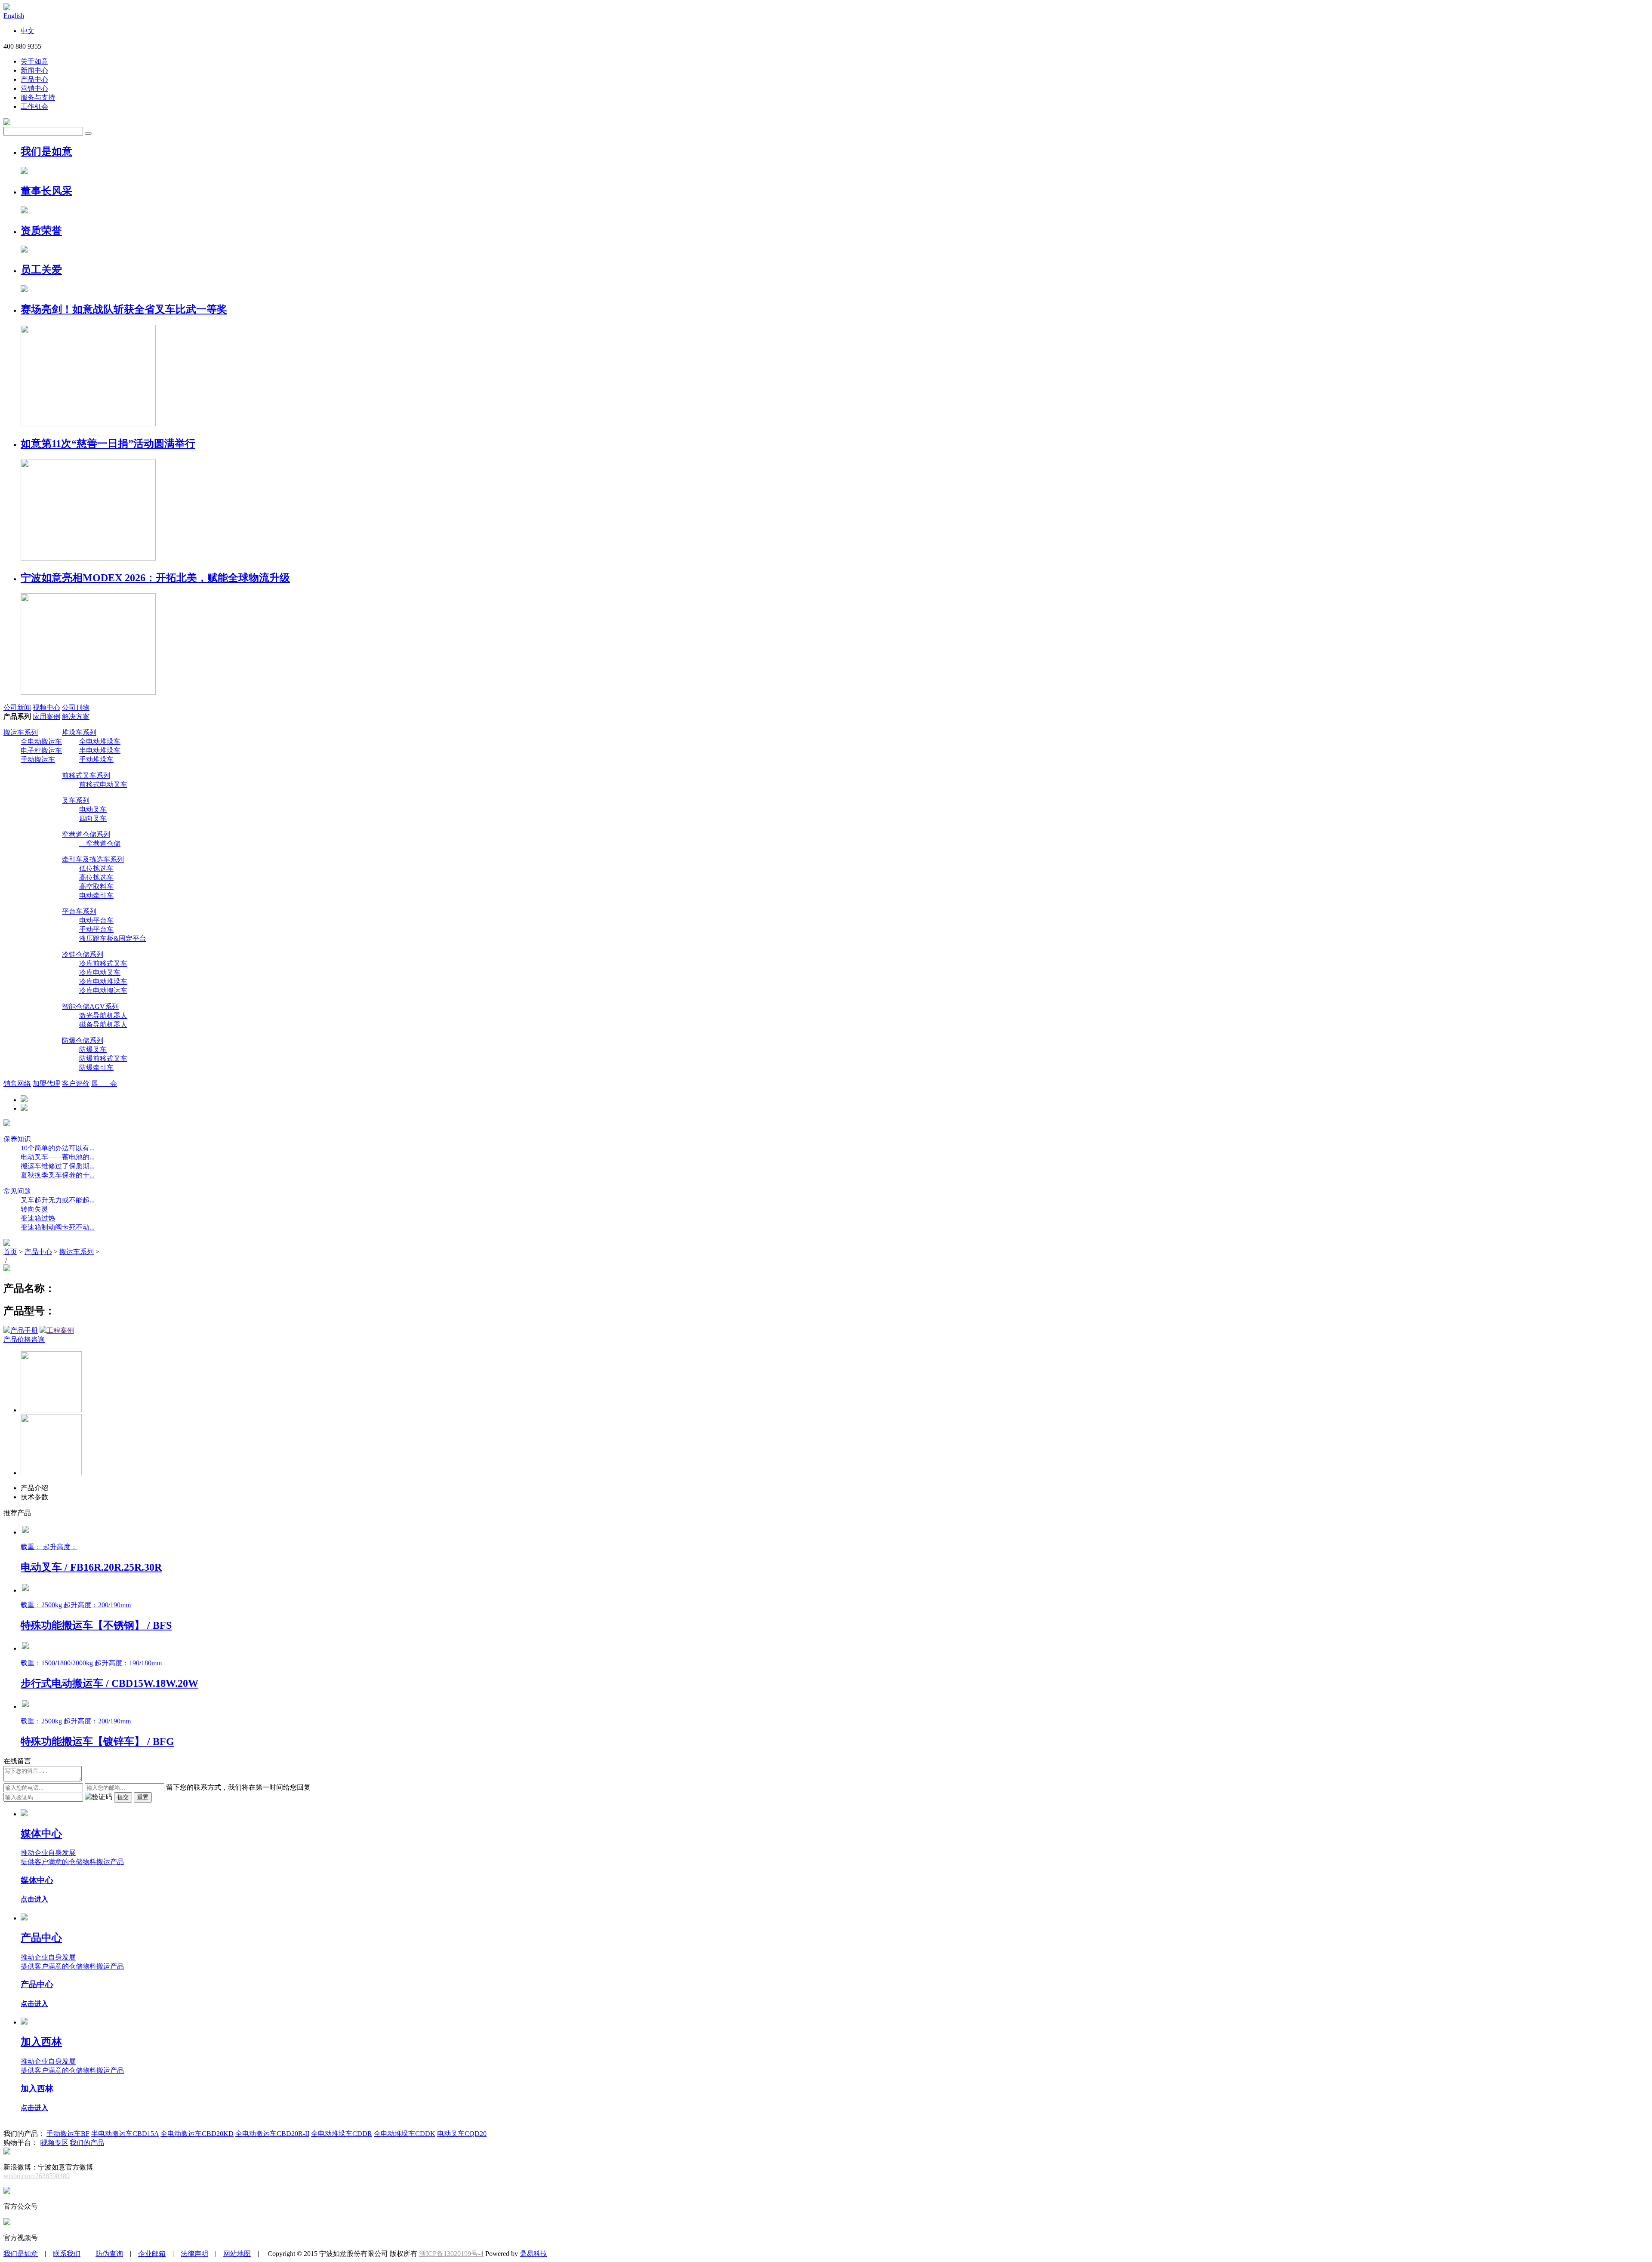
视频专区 (55, 2143)
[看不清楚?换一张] (99, 1797)
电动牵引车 (96, 895)
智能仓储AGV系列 (90, 1006)
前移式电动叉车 (103, 784)
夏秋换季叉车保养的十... (58, 1175)
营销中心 (34, 88)
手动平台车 (96, 929)
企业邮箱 (152, 2254)
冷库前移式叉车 (103, 963)
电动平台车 (96, 920)
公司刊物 (76, 707)
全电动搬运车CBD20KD (197, 2134)
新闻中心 (34, 70)
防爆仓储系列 (83, 1040)
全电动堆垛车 (100, 741)
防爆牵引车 (96, 1068)
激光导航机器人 (103, 1015)
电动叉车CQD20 (462, 2134)
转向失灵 (34, 1209)
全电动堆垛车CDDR (342, 2134)
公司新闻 (17, 707)
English (14, 16)
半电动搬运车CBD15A (125, 2134)
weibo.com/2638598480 (37, 2176)
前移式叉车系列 (86, 775)
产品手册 (24, 1330)
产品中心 (34, 79)
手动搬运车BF (68, 2134)
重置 (143, 1797)
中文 (28, 31)
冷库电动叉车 (100, 972)
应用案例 (46, 717)
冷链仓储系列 (83, 954)
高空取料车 (96, 886)
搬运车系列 (21, 732)
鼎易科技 (533, 2254)
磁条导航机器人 (103, 1025)
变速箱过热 (38, 1218)
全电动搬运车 (41, 741)
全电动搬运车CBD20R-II (272, 2134)
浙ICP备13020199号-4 (451, 2254)
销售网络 (17, 1083)
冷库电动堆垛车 (103, 982)
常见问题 (17, 1191)
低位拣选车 (96, 868)
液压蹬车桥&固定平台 (113, 938)
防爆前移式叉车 (103, 1059)
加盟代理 (46, 1083)
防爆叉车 (93, 1049)
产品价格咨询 (24, 1339)
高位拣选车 (96, 877)
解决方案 (76, 717)
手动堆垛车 (96, 760)
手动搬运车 (38, 760)
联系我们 (67, 2254)
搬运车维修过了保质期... (58, 1166)
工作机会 (34, 106)
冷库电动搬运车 (103, 991)
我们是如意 (21, 2254)
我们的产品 (87, 2143)
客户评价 (76, 1083)
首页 (10, 1252)
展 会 (104, 1083)
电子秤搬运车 (41, 750)
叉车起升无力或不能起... (58, 1200)
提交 (123, 1797)
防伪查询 (109, 2254)
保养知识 (17, 1139)
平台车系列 (79, 911)
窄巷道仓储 (100, 843)
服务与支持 (38, 97)
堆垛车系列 (79, 732)
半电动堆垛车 (100, 750)
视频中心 (46, 707)
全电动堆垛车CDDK (405, 2134)
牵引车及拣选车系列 (93, 859)
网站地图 (237, 2254)
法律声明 (194, 2254)
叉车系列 (76, 800)
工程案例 (60, 1330)
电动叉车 (93, 809)
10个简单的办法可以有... (58, 1148)
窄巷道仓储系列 (86, 834)
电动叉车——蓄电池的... (58, 1157)
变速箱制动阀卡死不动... (58, 1227)
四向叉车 (93, 818)
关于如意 (34, 61)
